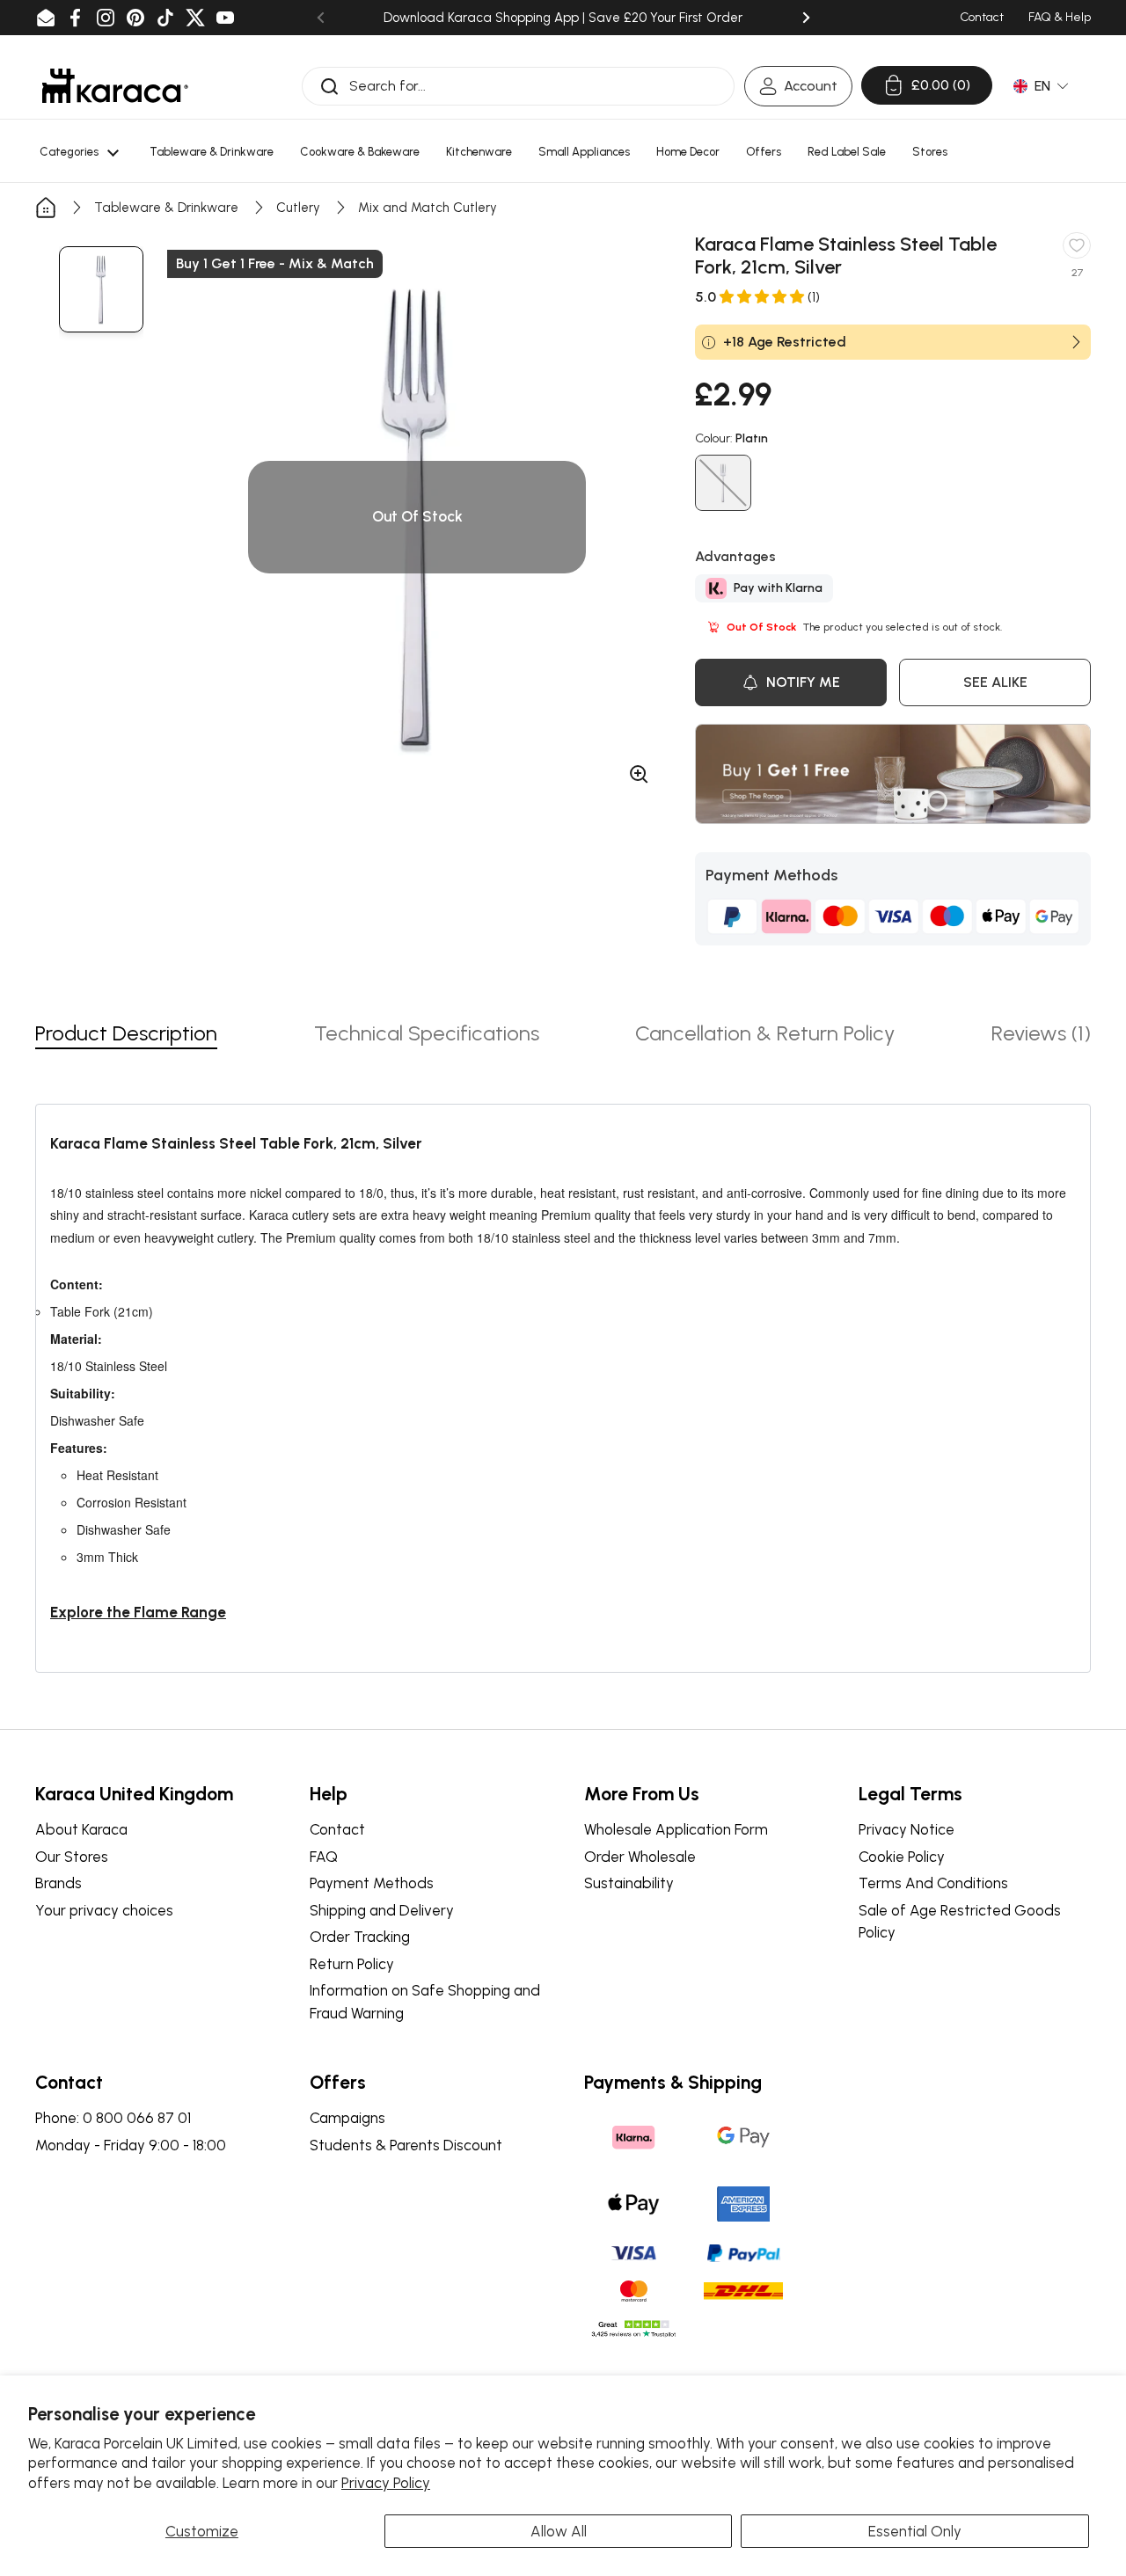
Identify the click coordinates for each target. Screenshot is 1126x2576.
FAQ (324, 1857)
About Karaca (81, 1829)
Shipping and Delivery (382, 1910)
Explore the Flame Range (138, 1612)
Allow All (559, 2531)
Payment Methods (372, 1883)
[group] (101, 289)
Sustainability (629, 1883)
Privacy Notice (907, 1829)
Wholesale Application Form (676, 1829)
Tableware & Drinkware (166, 208)
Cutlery (298, 208)
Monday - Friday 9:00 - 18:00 (131, 2145)
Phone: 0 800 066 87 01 (113, 2118)
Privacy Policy (386, 2483)
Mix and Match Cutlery (428, 208)
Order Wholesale (640, 1857)
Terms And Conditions (933, 1883)
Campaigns (347, 2118)
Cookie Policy (902, 1857)
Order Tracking (360, 1937)
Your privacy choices (104, 1910)
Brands (58, 1883)
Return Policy (352, 1964)
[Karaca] (115, 86)
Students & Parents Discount (406, 2145)
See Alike (995, 682)
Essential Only (915, 2531)
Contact (337, 1829)
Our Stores (72, 1857)
